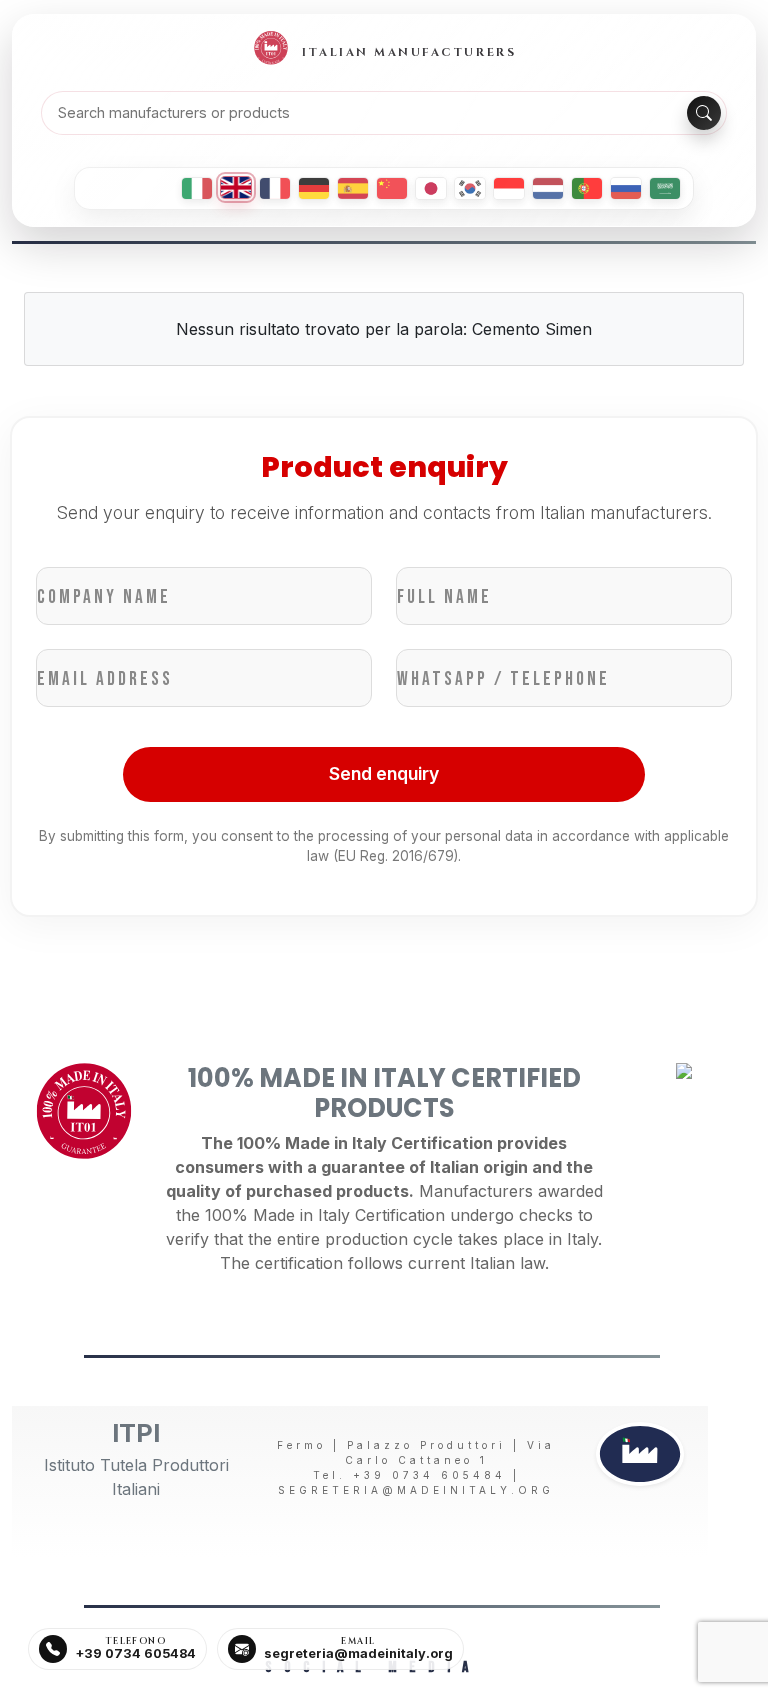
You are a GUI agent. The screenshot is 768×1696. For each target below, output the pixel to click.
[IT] (197, 188)
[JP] (431, 188)
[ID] (509, 188)
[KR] (470, 188)
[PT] (587, 188)
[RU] (626, 188)
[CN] (392, 188)
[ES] (353, 188)
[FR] (275, 188)
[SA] (665, 188)
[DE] (314, 188)
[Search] (704, 113)
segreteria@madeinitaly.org (416, 1490)
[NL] (548, 188)
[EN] (236, 187)
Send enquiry (384, 773)
